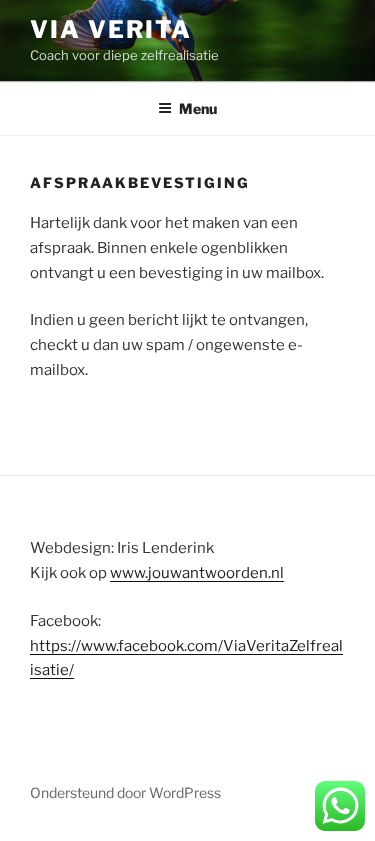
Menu (198, 108)
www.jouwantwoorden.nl (197, 573)
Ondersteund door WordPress (125, 792)
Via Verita (111, 29)
